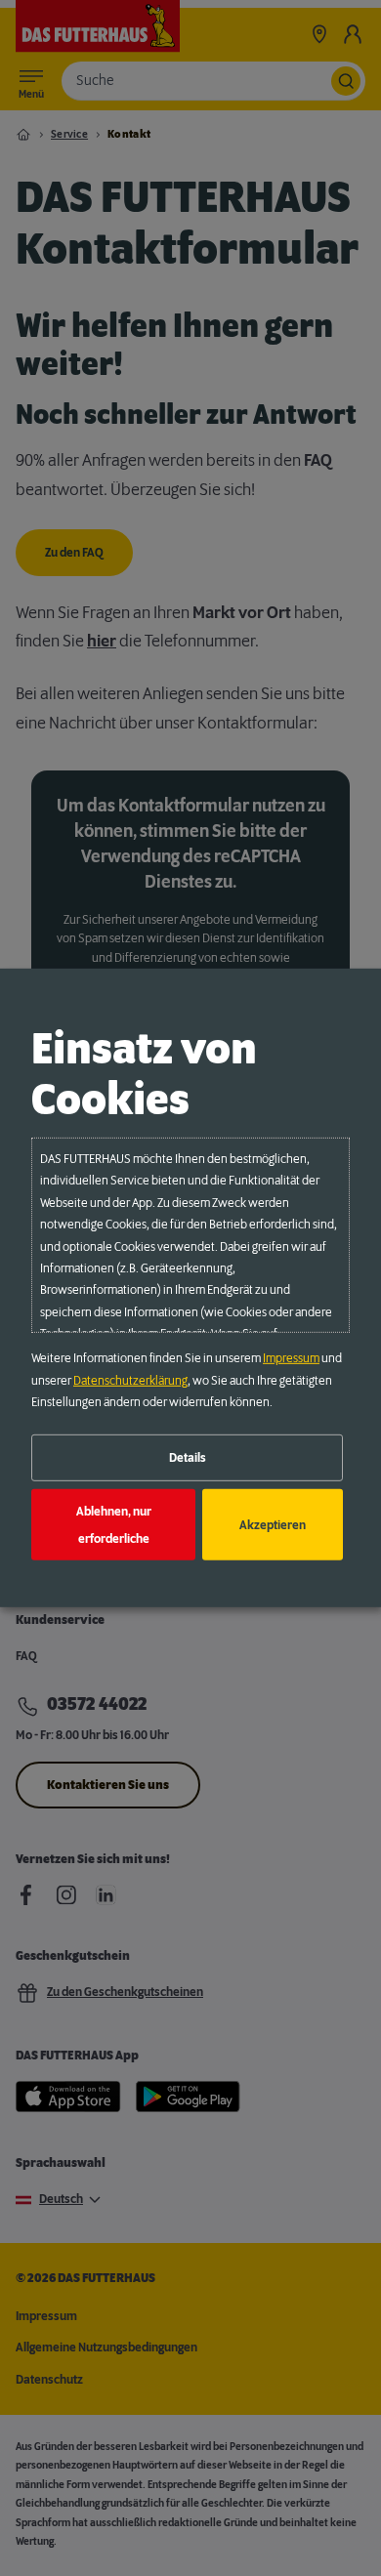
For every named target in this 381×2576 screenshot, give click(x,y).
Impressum (291, 1358)
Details (188, 1458)
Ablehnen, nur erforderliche (114, 1524)
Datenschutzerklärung (130, 1380)
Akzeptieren (273, 1524)
